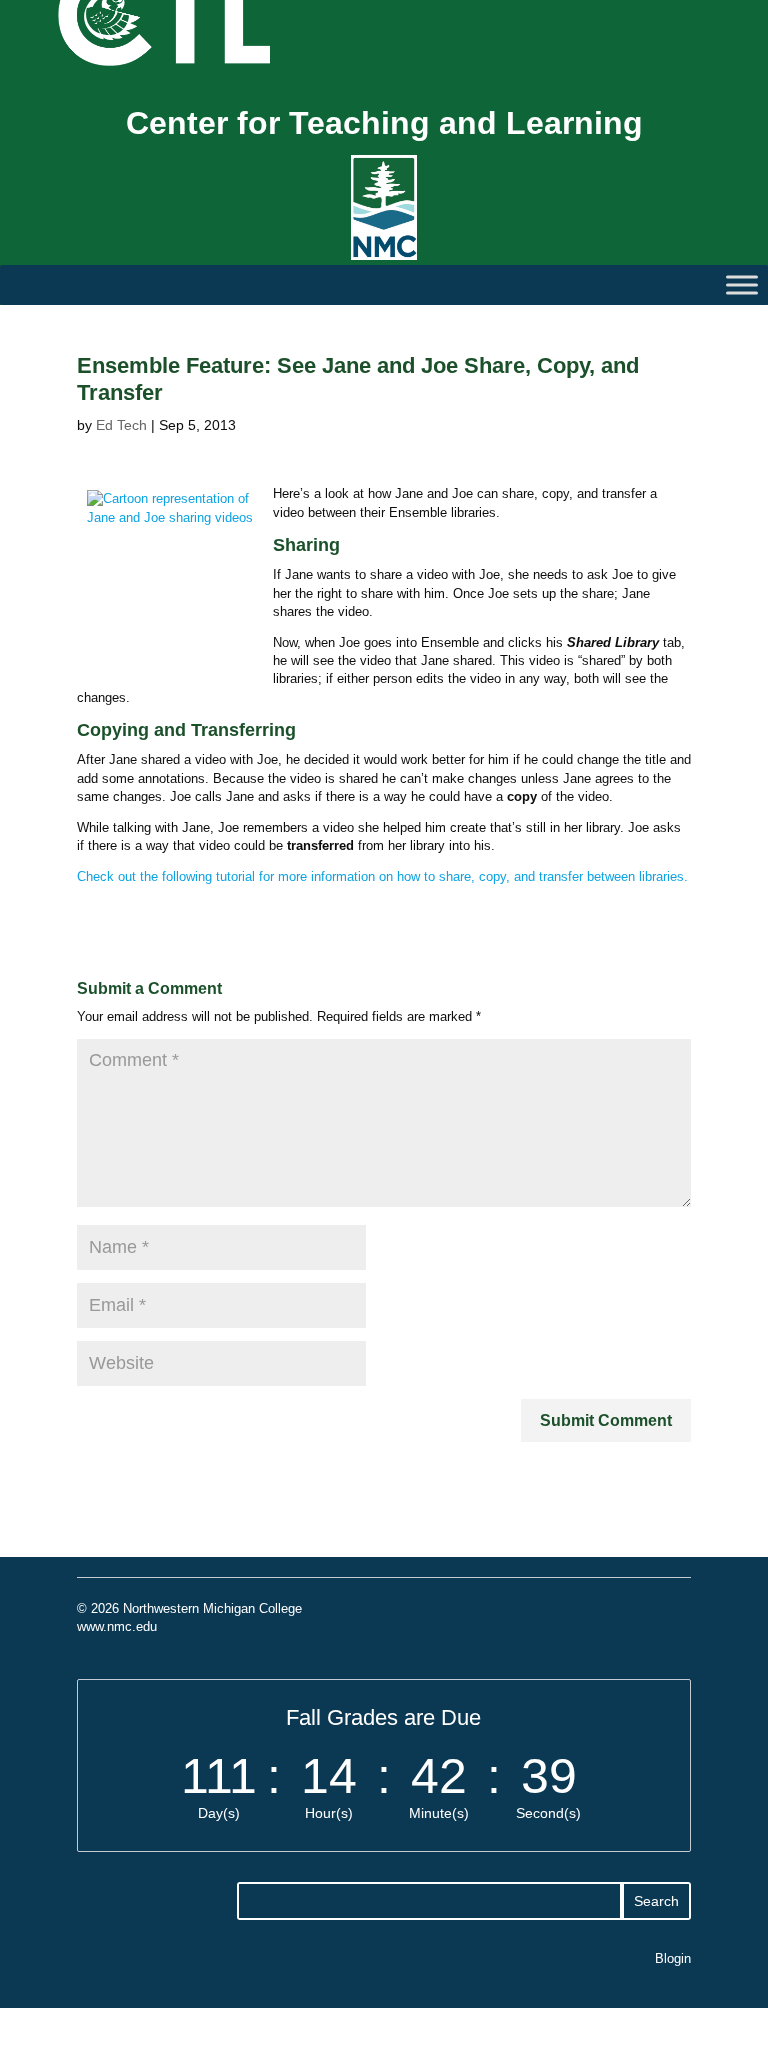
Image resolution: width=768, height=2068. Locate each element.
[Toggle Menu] (742, 285)
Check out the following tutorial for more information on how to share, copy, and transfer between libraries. (382, 876)
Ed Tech (121, 425)
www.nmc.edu (117, 1626)
